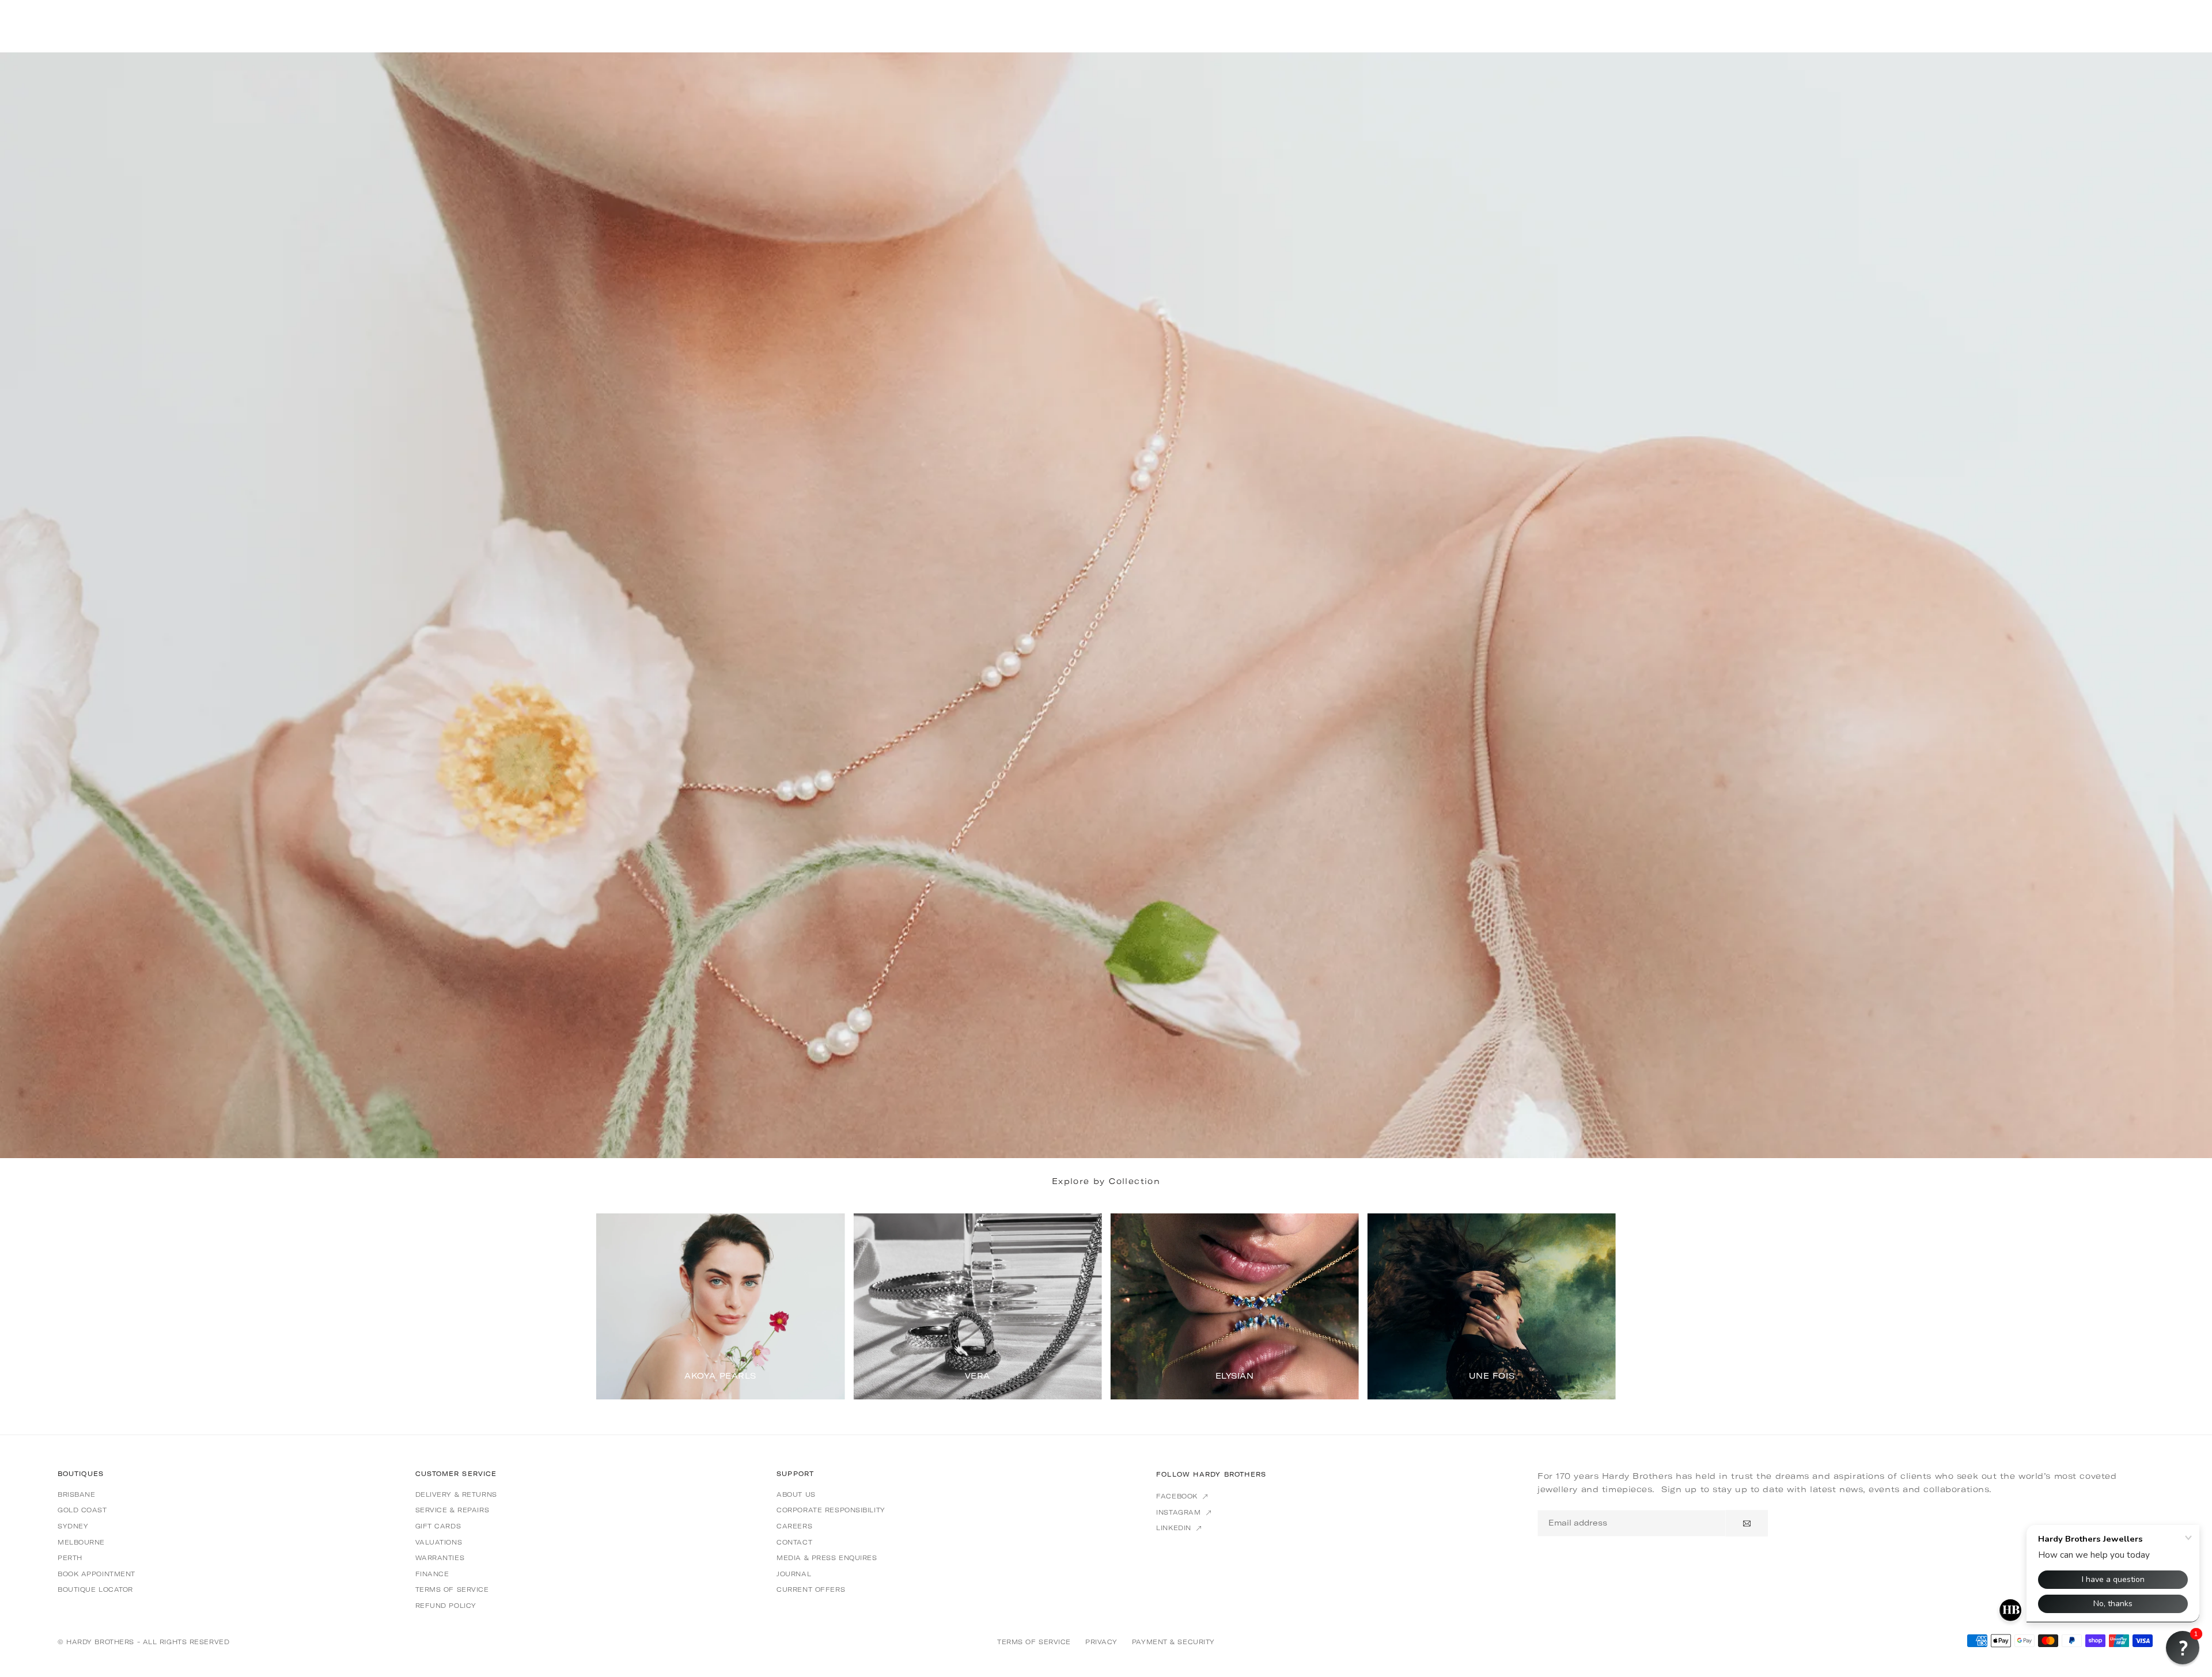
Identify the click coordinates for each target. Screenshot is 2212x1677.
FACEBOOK (1178, 1496)
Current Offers (811, 1589)
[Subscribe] (1747, 1523)
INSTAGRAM (1180, 1512)
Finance (432, 1574)
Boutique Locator (95, 1589)
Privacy (1101, 1642)
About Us (796, 1494)
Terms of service (452, 1589)
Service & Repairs (452, 1510)
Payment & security (1173, 1642)
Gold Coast (82, 1510)
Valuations (439, 1542)
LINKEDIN (1175, 1528)
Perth (70, 1558)
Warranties (440, 1558)
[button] (1592, 1306)
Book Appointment (96, 1574)
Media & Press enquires (827, 1558)
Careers (794, 1526)
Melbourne (81, 1542)
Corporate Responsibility (831, 1510)
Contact (794, 1542)
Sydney (73, 1526)
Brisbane (76, 1494)
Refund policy (446, 1606)
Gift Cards (438, 1526)
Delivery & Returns (456, 1494)
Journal (794, 1574)
